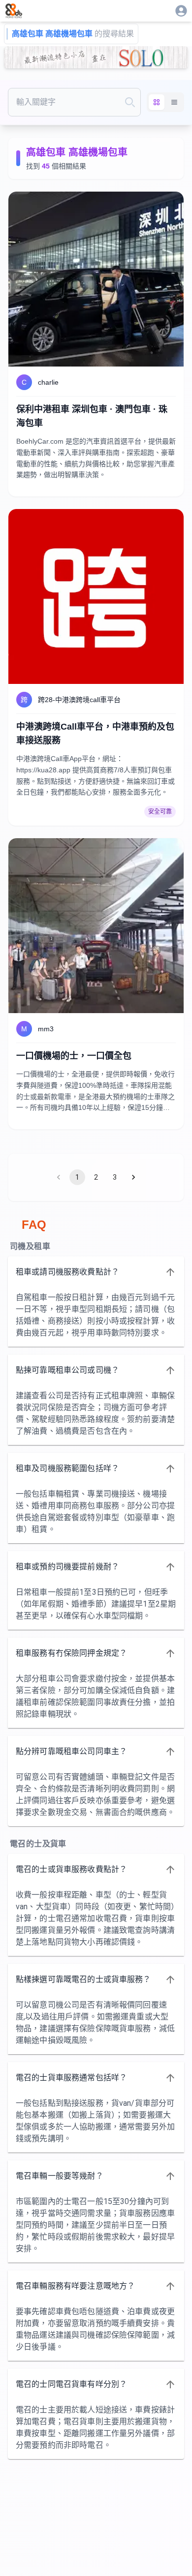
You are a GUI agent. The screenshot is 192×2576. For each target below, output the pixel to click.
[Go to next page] (133, 1177)
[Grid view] (157, 102)
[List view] (174, 102)
